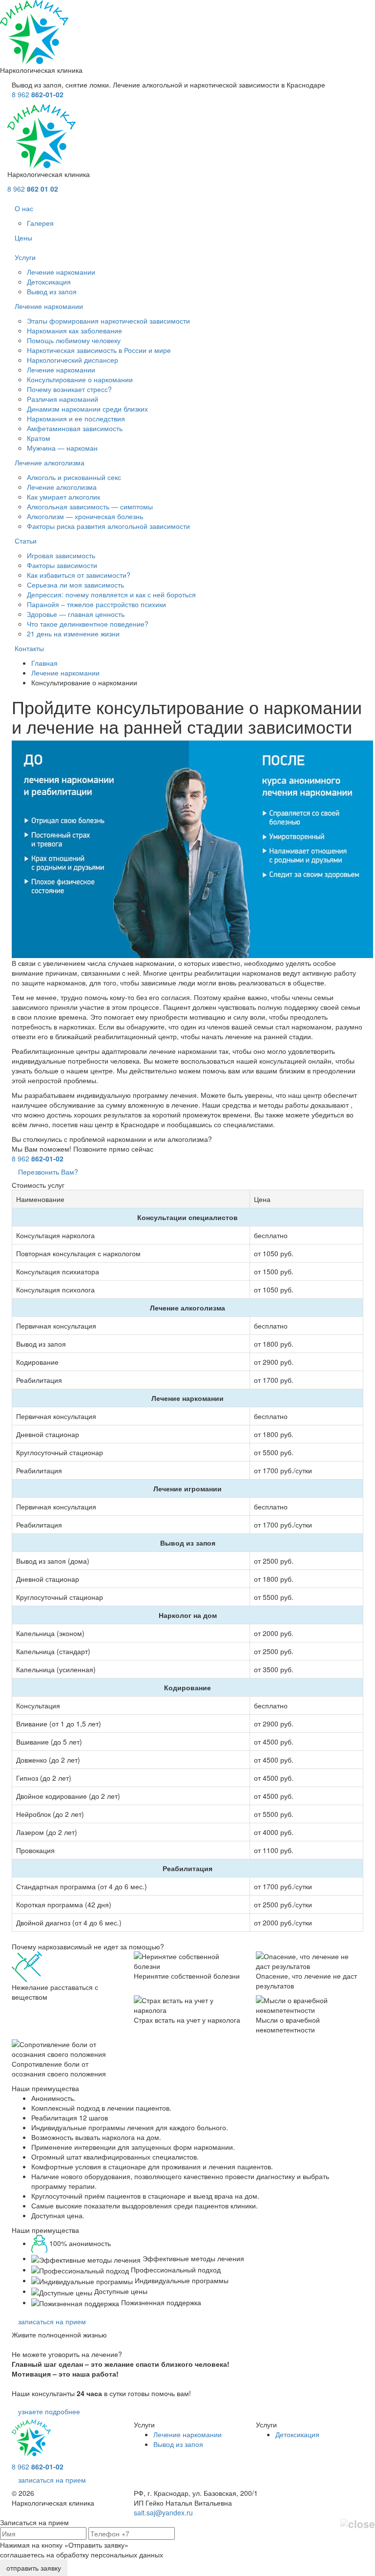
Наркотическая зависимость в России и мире (99, 350)
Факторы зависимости (62, 565)
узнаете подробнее (49, 2411)
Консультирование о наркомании (80, 379)
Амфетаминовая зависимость (75, 428)
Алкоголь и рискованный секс (74, 477)
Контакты (29, 648)
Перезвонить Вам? (48, 1172)
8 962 (38, 94)
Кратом (39, 438)
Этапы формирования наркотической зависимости (108, 321)
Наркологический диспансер (73, 360)
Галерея (40, 223)
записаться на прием (52, 2321)
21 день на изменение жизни (73, 633)
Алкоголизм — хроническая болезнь (85, 516)
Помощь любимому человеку (74, 340)
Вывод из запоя (52, 291)
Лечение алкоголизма (50, 462)
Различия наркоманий (62, 399)
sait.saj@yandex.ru (163, 2512)
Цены (23, 238)
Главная (44, 663)
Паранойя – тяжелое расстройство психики (96, 604)
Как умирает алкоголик (63, 497)
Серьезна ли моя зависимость (75, 585)
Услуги (25, 257)
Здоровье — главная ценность (76, 614)
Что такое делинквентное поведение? (88, 624)
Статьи (26, 541)
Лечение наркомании (61, 272)
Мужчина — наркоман (62, 448)
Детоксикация (49, 282)
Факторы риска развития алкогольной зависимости (108, 526)
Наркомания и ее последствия (76, 418)
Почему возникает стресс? (69, 389)
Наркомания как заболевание (74, 330)
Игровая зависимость (61, 555)
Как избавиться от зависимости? (79, 575)
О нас (24, 208)
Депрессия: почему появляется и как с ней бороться (111, 594)
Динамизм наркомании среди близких (87, 409)
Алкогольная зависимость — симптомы (90, 506)
